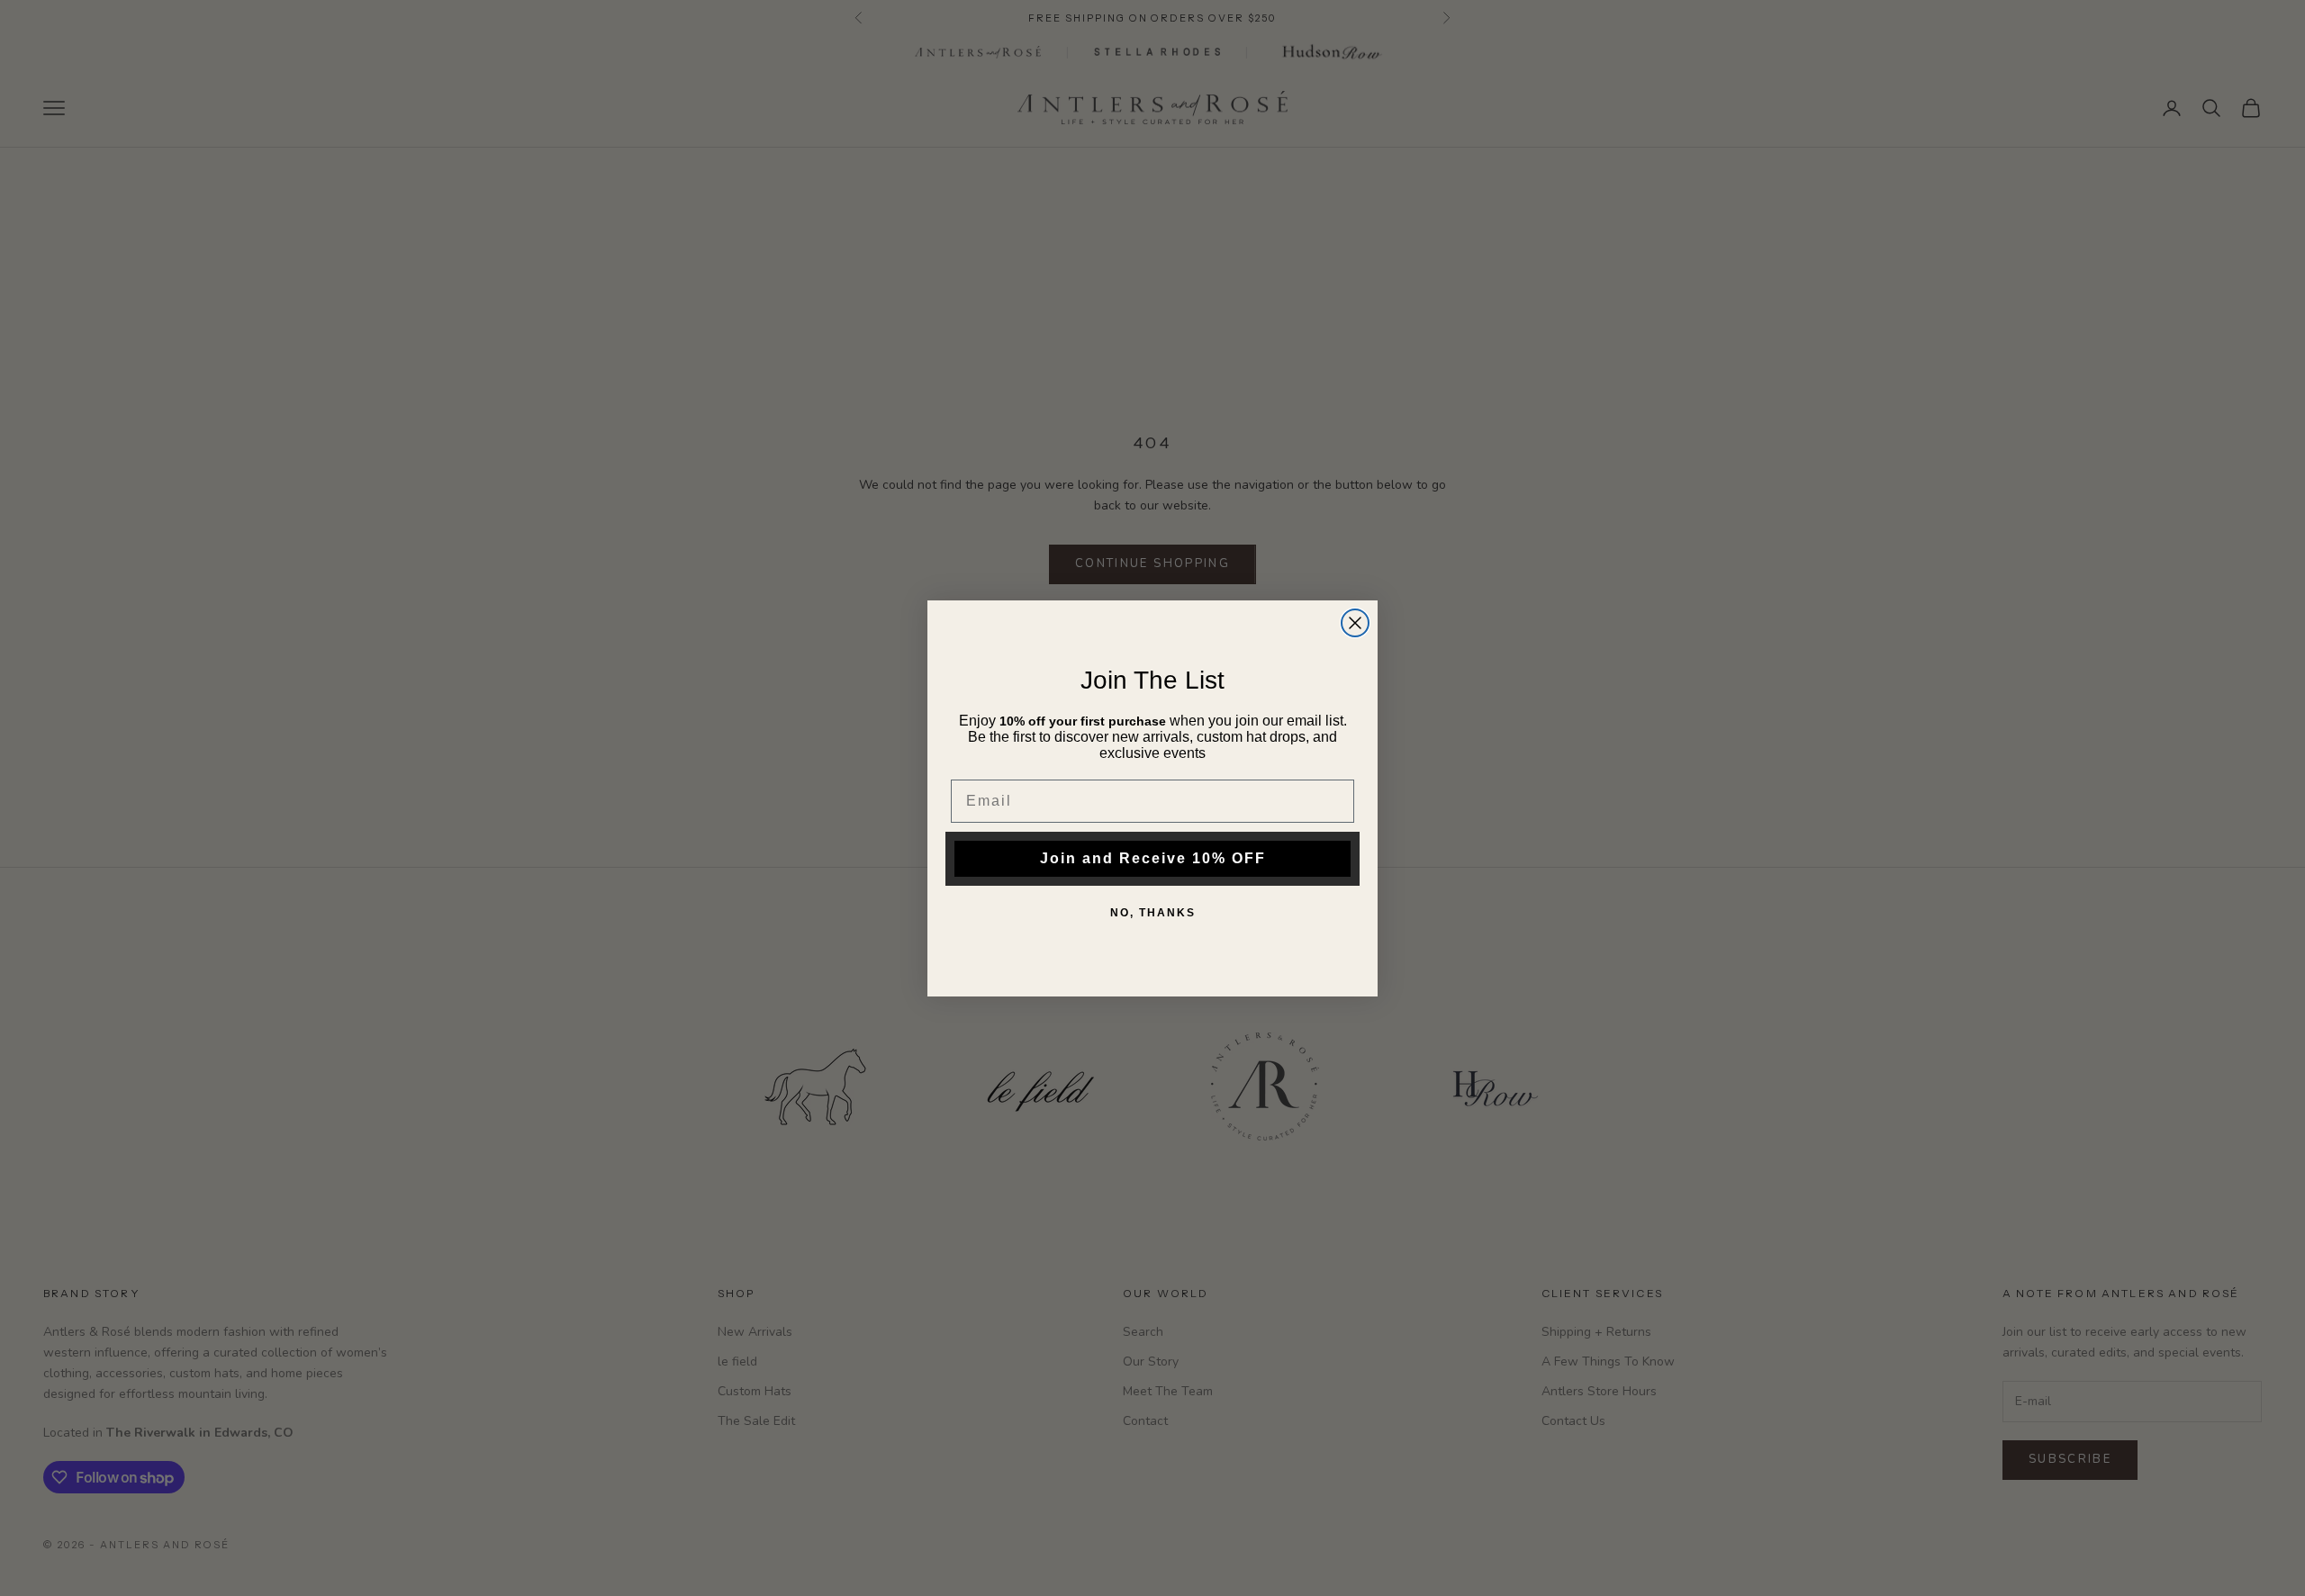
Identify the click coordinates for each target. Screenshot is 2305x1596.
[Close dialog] (1355, 623)
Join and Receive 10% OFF (1153, 858)
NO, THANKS (1153, 913)
